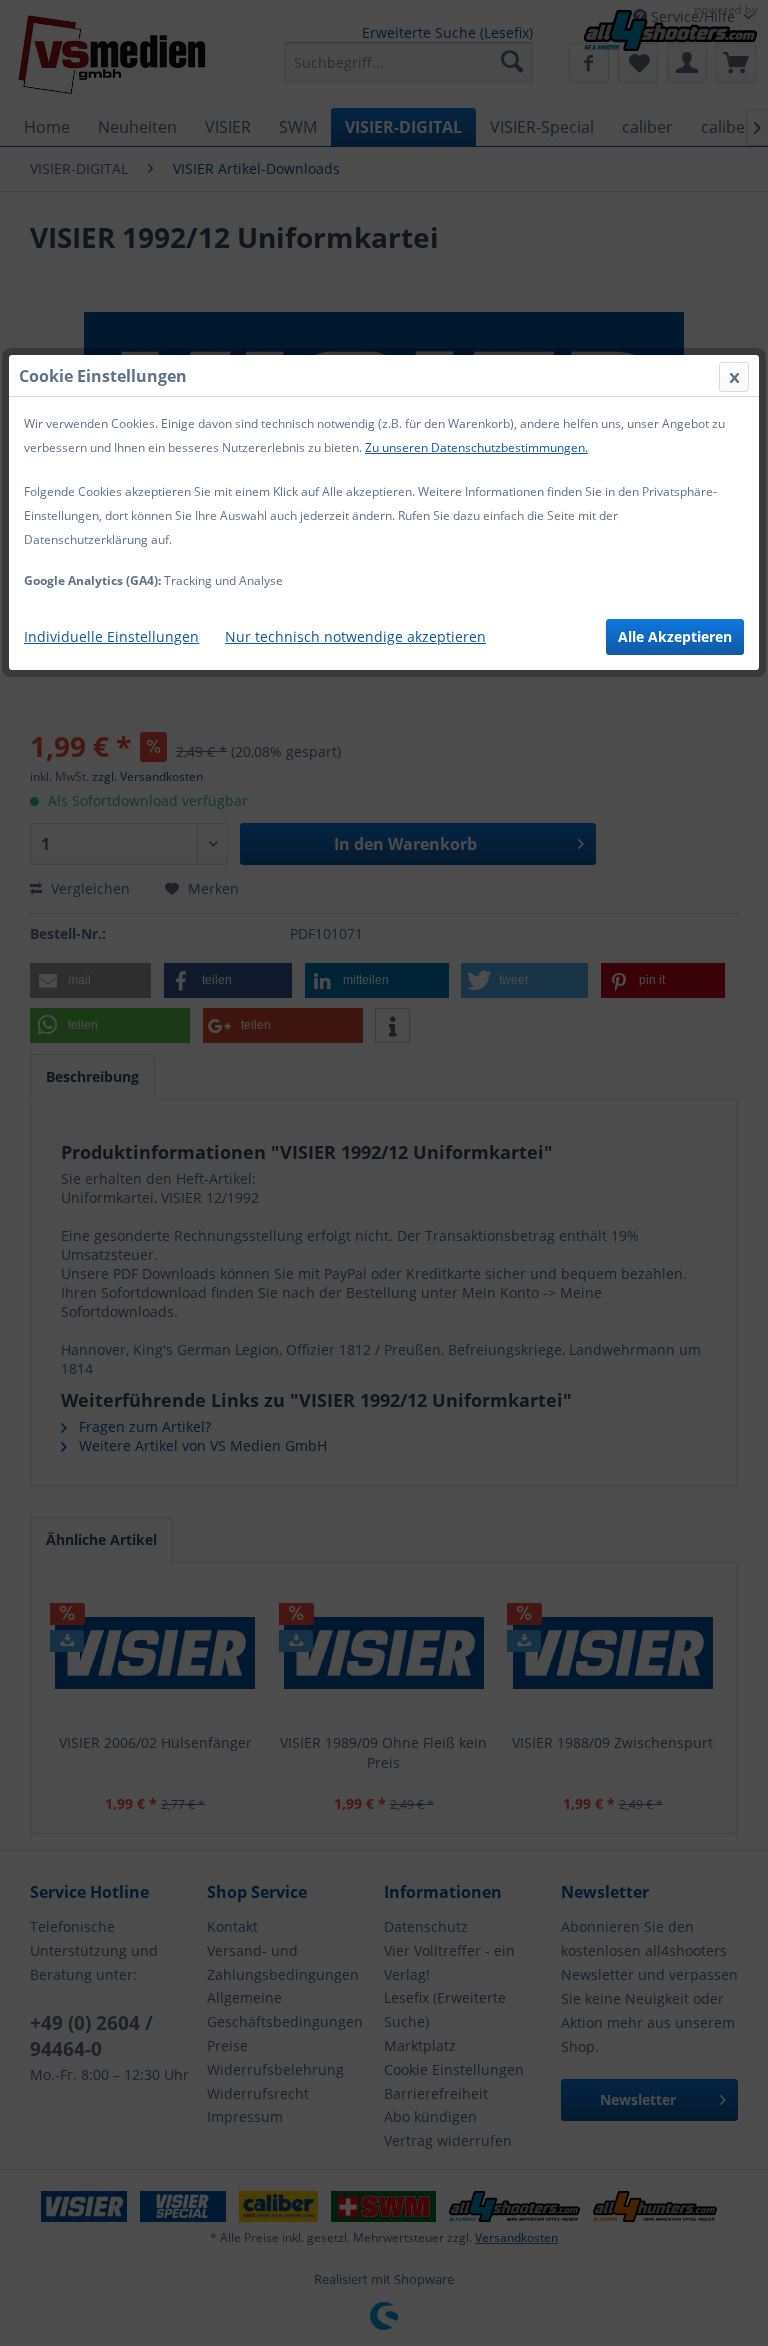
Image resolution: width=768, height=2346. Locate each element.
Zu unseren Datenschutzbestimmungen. (476, 447)
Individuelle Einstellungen (111, 636)
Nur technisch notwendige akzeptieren (355, 636)
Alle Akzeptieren (675, 636)
